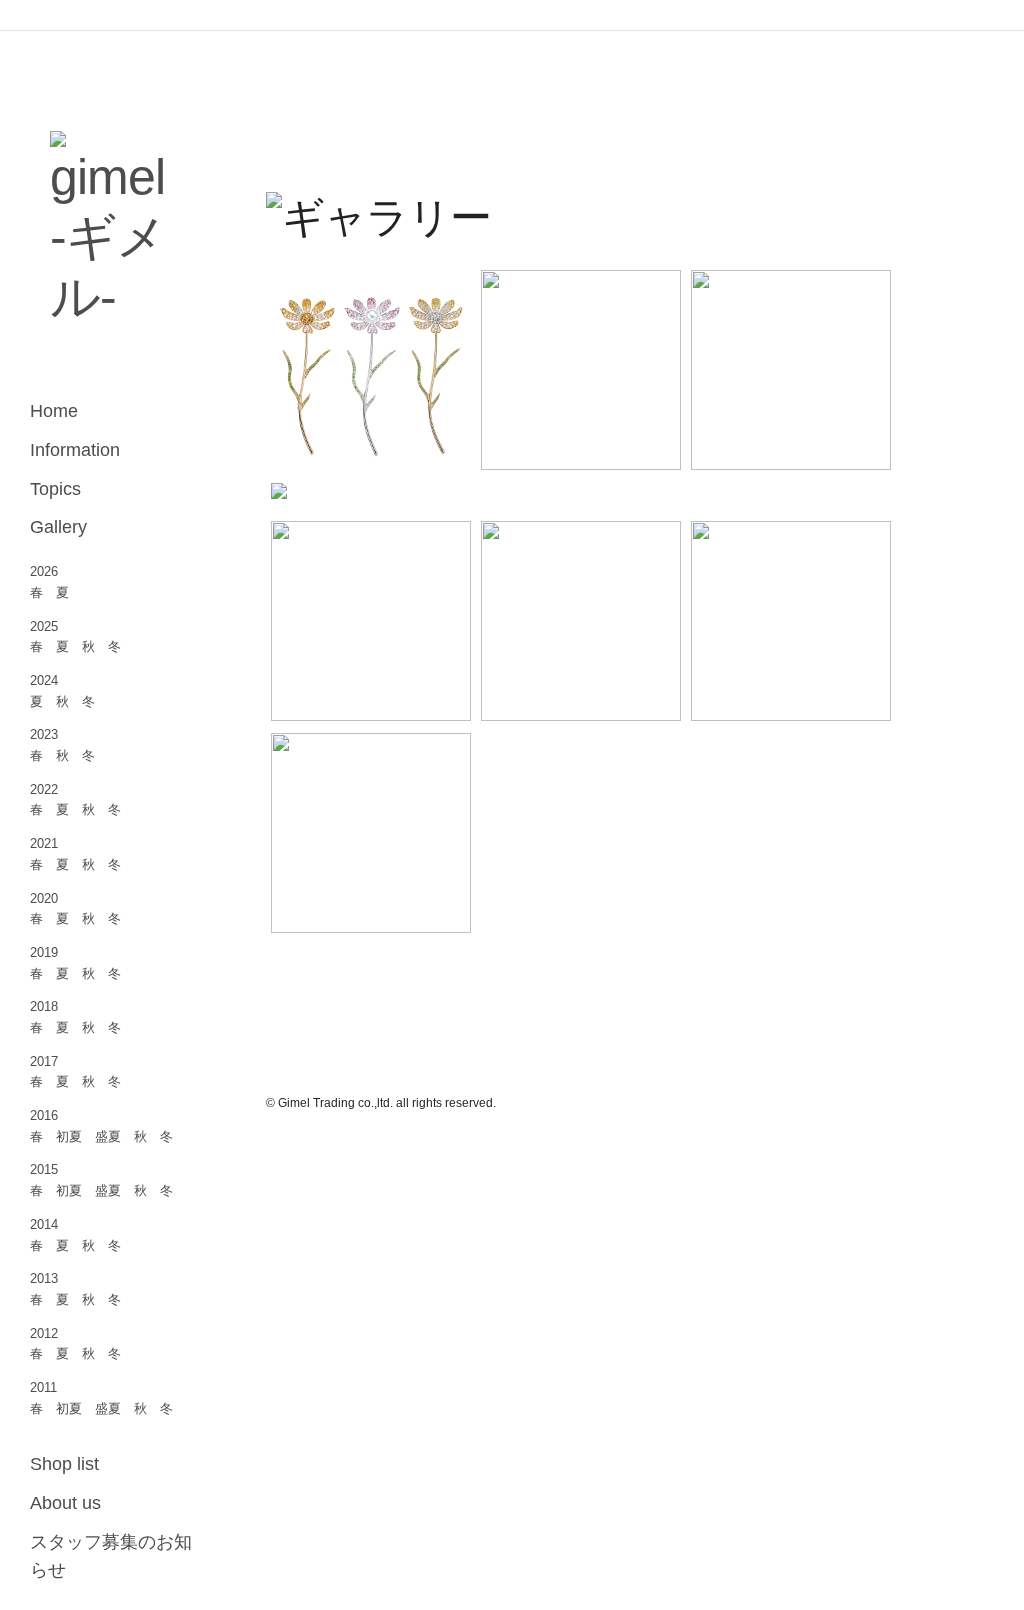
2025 (44, 626)
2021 (44, 843)
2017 (44, 1061)
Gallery (58, 527)
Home (54, 411)
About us (65, 1503)
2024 (44, 680)
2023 (44, 734)
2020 (44, 898)
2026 (44, 571)
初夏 (69, 1136)
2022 (44, 789)
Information (75, 450)
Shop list (64, 1464)
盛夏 (108, 1136)
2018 (44, 1006)
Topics (55, 489)
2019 (44, 952)
